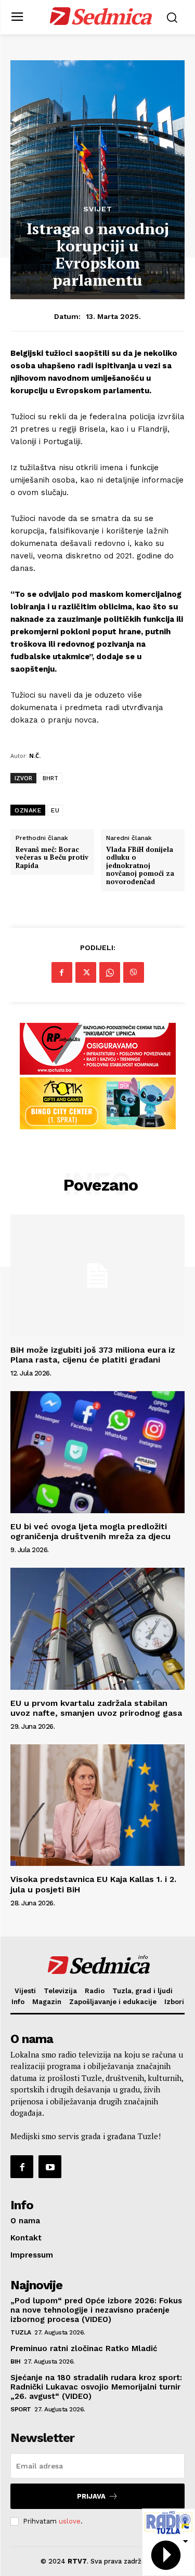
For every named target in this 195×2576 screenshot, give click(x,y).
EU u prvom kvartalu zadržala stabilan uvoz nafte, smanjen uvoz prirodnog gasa (96, 1708)
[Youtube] (50, 2167)
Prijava (91, 2496)
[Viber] (134, 972)
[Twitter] (86, 972)
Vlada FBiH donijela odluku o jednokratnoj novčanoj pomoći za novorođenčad (140, 866)
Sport (21, 2409)
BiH (16, 2361)
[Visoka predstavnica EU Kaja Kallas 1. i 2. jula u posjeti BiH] (97, 1805)
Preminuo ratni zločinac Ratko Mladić (84, 2348)
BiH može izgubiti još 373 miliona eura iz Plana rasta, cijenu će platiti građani (93, 1355)
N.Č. (35, 756)
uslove (70, 2521)
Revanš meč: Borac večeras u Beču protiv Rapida (52, 858)
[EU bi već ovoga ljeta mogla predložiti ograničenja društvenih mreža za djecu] (97, 1452)
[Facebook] (62, 972)
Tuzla (21, 2332)
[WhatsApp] (110, 972)
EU (55, 810)
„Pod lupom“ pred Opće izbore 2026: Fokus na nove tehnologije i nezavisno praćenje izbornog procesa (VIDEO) (96, 2310)
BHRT (50, 778)
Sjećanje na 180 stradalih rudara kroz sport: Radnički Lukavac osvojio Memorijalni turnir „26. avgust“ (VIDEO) (96, 2387)
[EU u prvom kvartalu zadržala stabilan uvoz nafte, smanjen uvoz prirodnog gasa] (97, 1629)
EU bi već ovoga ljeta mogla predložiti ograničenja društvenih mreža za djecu (90, 1531)
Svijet (98, 209)
